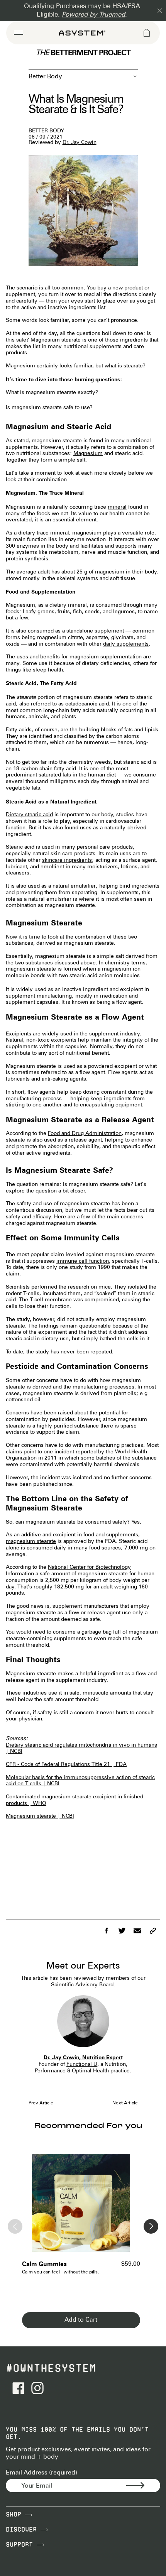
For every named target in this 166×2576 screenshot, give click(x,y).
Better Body (45, 77)
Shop (15, 2514)
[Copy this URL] (152, 1931)
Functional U (82, 2064)
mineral (117, 507)
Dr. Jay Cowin (80, 143)
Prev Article (41, 2103)
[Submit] (143, 2486)
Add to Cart (81, 2320)
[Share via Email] (137, 1931)
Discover (23, 2529)
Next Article (125, 2103)
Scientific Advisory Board (82, 1985)
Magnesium (20, 366)
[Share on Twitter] (122, 1931)
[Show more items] (151, 2226)
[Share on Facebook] (106, 1931)
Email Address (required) (41, 2473)
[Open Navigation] (19, 33)
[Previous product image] (33, 2207)
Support (21, 2545)
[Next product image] (129, 2207)
